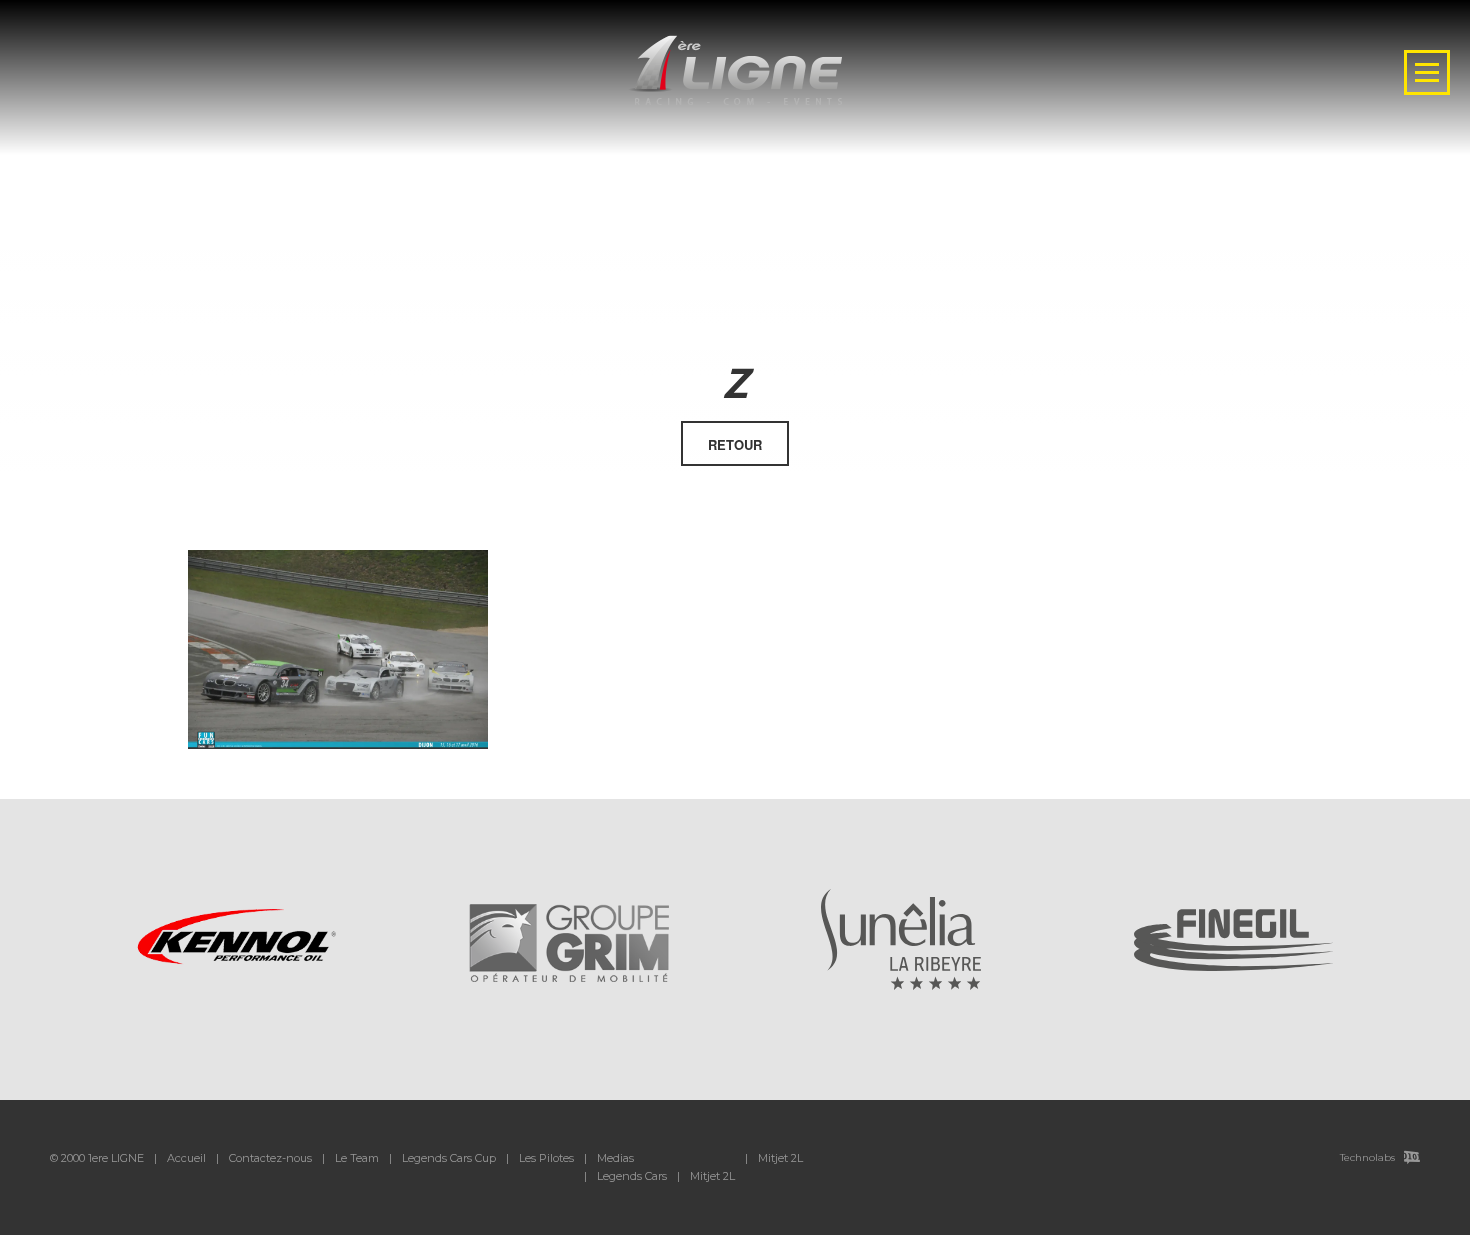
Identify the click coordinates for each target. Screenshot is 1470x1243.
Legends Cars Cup (449, 1158)
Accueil (186, 1158)
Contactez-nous (270, 1158)
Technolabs (1367, 1157)
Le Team (357, 1158)
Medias (615, 1158)
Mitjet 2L (712, 1176)
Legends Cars (632, 1176)
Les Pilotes (546, 1158)
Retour (735, 444)
